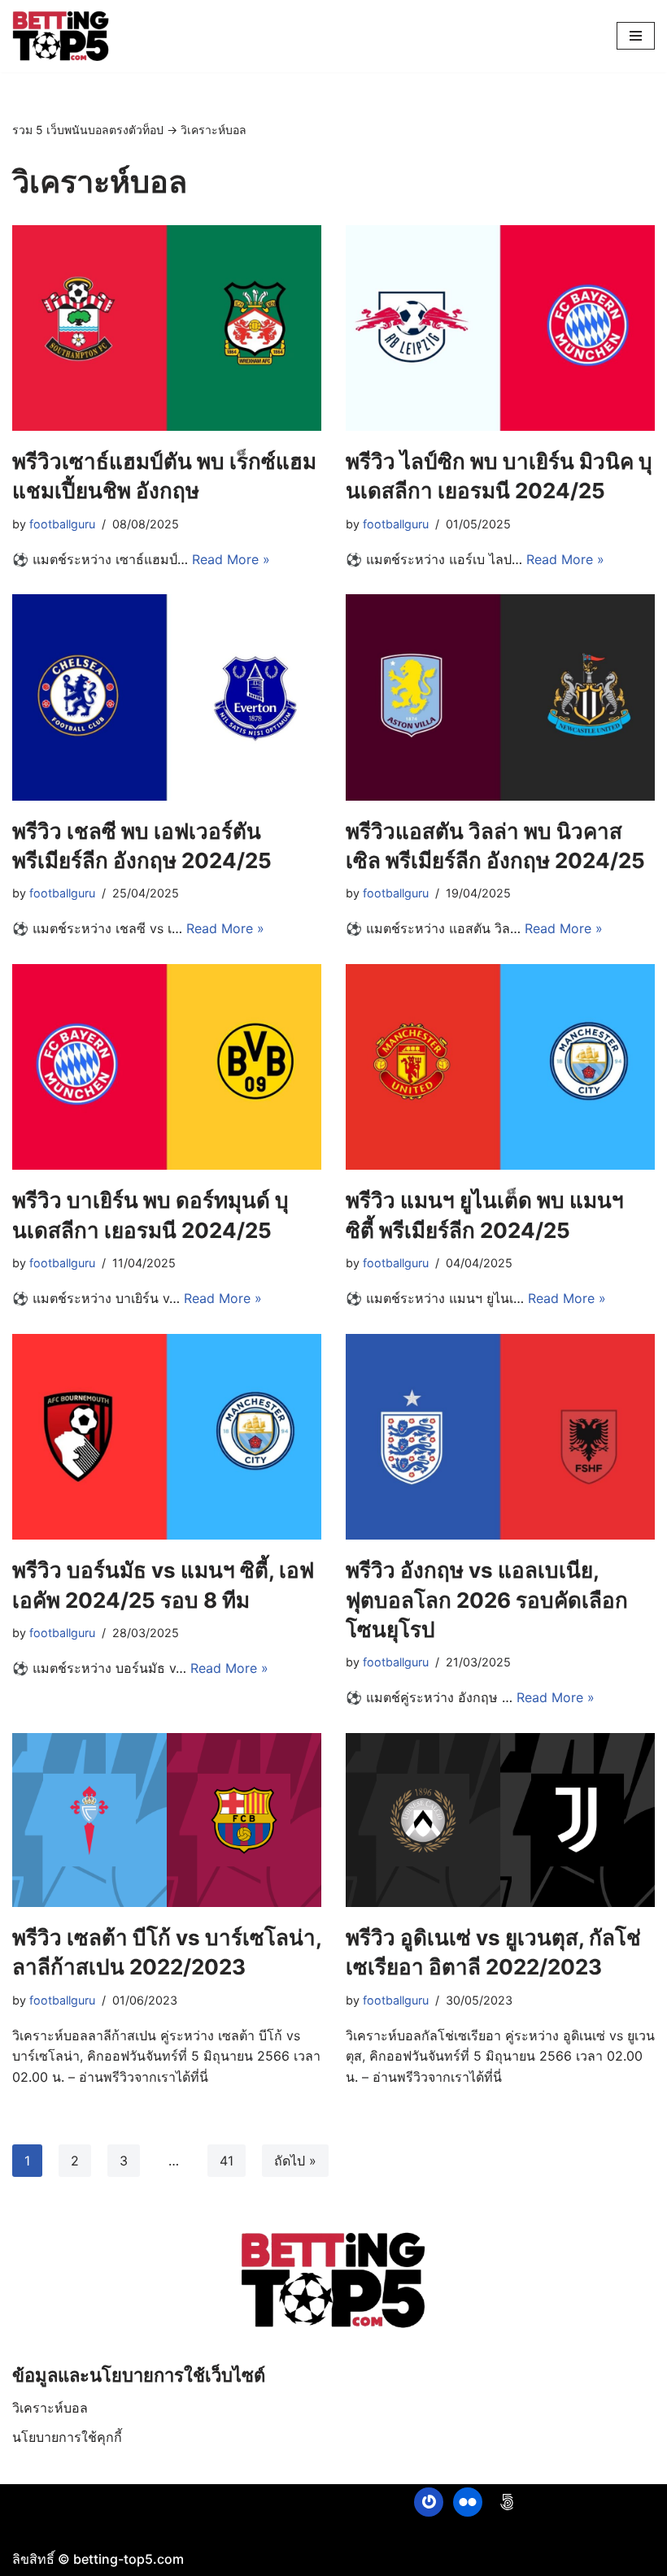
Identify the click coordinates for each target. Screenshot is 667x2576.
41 (227, 2161)
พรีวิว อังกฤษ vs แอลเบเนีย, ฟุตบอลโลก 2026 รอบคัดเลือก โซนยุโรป (487, 1600)
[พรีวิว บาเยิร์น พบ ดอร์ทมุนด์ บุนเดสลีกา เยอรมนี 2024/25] (167, 1067)
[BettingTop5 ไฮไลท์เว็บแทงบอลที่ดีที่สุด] (61, 36)
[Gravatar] (429, 2502)
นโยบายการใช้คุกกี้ (67, 2437)
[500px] (507, 2502)
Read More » (231, 559)
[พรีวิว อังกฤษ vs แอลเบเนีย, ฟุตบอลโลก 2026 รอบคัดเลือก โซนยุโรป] (500, 1437)
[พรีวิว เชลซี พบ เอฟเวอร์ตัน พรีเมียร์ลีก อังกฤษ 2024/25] (167, 697)
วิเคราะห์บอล (50, 2408)
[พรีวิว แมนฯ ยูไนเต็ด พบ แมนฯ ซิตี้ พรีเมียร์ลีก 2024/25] (500, 1067)
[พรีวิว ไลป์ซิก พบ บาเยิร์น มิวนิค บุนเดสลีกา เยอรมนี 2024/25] (500, 328)
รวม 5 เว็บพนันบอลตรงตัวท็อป (88, 130)
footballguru (62, 524)
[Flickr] (468, 2502)
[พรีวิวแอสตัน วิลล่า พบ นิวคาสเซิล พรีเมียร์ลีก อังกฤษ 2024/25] (500, 697)
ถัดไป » (295, 2161)
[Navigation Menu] (636, 36)
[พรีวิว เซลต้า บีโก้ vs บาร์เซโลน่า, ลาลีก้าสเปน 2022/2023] (167, 1820)
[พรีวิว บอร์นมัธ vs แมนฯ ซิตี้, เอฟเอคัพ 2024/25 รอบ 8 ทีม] (167, 1437)
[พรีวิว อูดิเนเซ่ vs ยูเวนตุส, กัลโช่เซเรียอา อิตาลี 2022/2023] (500, 1820)
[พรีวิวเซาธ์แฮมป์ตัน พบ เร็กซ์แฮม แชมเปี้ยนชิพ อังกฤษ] (167, 328)
